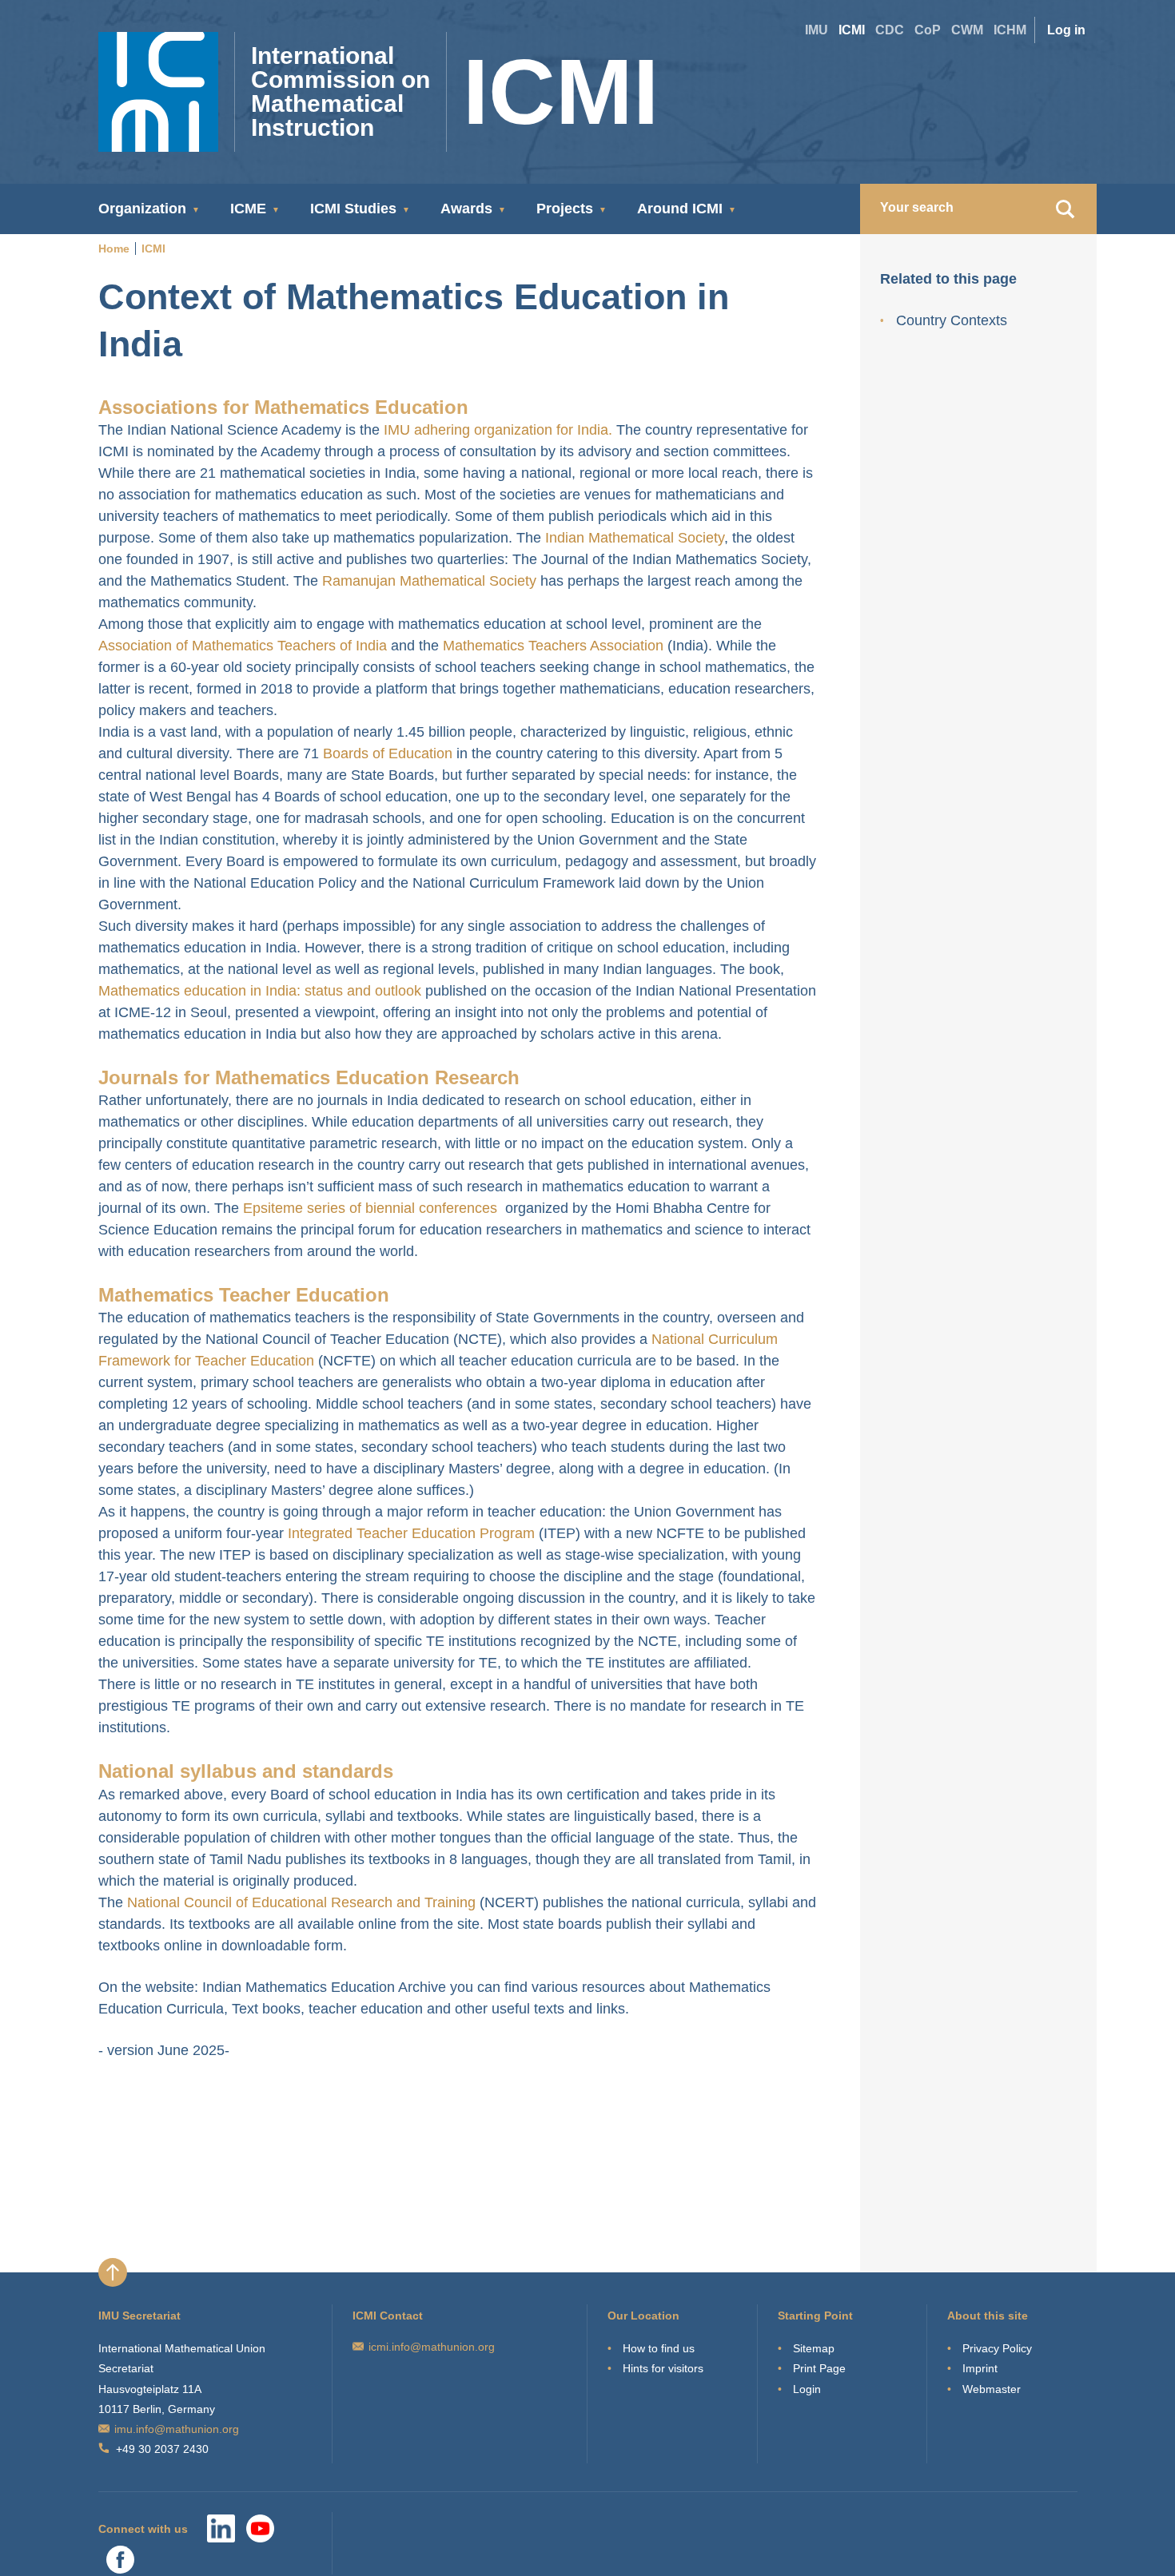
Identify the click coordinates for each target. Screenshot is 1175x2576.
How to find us (659, 2348)
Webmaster (992, 2389)
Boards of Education (388, 753)
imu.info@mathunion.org (177, 2429)
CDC (890, 30)
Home (114, 248)
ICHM (1010, 30)
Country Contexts (952, 320)
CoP (928, 30)
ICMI (852, 30)
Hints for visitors (663, 2368)
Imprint (980, 2368)
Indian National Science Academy (234, 430)
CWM (967, 30)
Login (807, 2389)
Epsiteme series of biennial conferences (370, 1208)
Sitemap (814, 2348)
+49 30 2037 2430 (162, 2449)
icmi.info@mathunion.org (432, 2347)
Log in (1066, 30)
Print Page (819, 2368)
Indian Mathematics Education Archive (326, 1987)
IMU (817, 30)
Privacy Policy (997, 2348)
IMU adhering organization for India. (498, 430)
